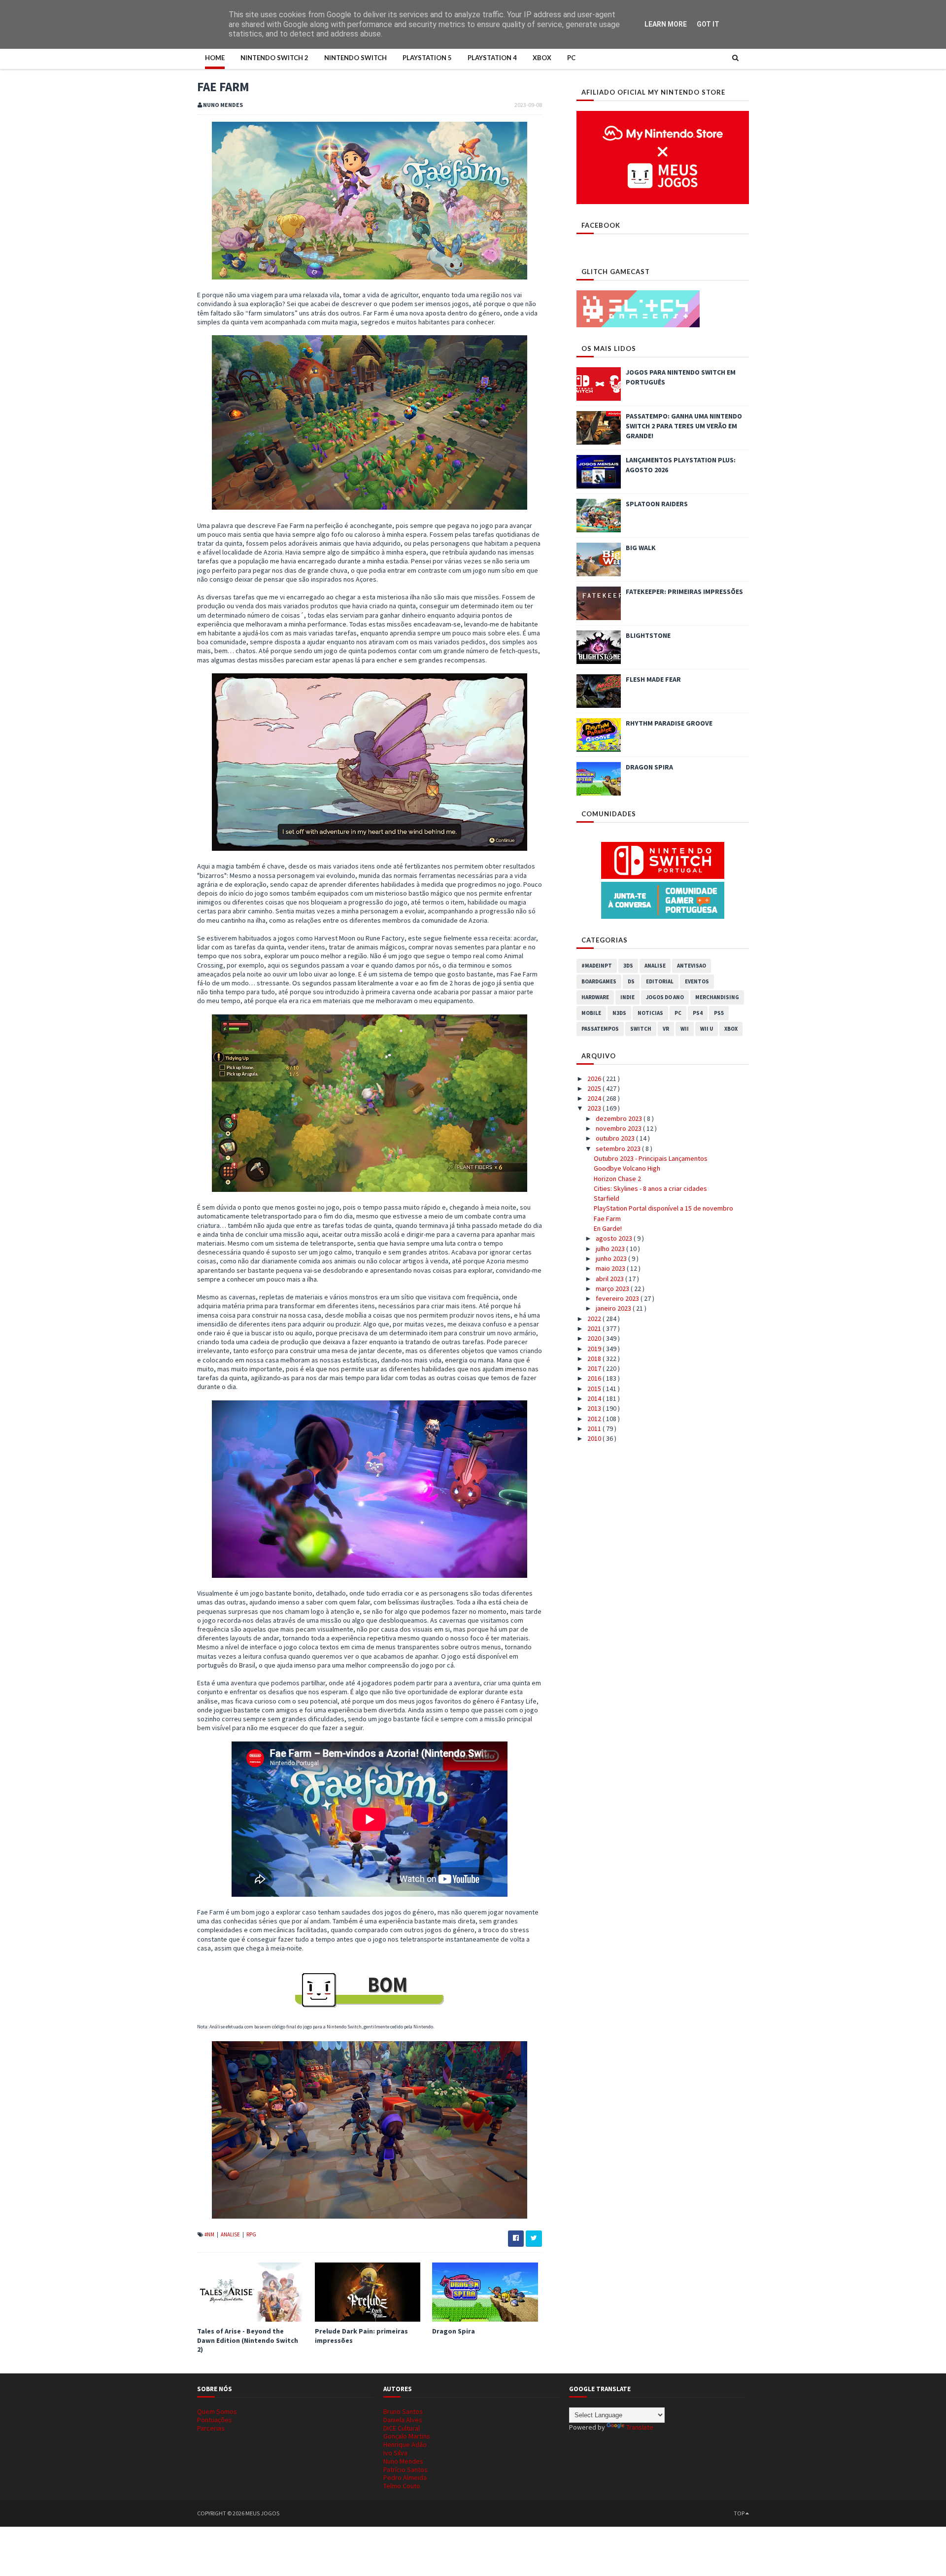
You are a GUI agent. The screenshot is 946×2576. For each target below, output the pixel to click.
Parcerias (211, 2428)
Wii (685, 1029)
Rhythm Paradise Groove (669, 723)
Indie (627, 997)
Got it (708, 24)
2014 (595, 1398)
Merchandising (717, 997)
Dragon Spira (454, 2331)
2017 (595, 1368)
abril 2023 (610, 1279)
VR (666, 1029)
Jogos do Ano (665, 997)
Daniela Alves (403, 2420)
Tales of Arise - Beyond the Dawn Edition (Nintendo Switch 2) (248, 2340)
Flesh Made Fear (653, 679)
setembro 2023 (619, 1149)
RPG (251, 2234)
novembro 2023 (619, 1128)
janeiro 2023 (614, 1308)
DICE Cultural (402, 2428)
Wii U (707, 1029)
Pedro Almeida (405, 2477)
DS (631, 981)
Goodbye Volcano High (627, 1168)
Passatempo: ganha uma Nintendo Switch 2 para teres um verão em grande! (684, 426)
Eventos (697, 981)
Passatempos (600, 1029)
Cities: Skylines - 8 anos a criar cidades (650, 1188)
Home (215, 58)
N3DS (619, 1013)
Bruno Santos (403, 2411)
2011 (595, 1428)
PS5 (719, 1013)
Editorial (660, 981)
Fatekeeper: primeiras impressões (684, 592)
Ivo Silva (395, 2453)
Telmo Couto (402, 2486)
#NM (210, 2234)
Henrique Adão (405, 2444)
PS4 (698, 1013)
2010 (595, 1438)
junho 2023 (612, 1258)
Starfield (607, 1198)
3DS (628, 966)
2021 (595, 1328)
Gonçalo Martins (407, 2436)
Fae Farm (607, 1218)
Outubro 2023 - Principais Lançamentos (651, 1158)
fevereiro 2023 (618, 1298)
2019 (595, 1349)
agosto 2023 (615, 1238)
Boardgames (599, 981)
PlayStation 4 (492, 58)
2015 (595, 1389)
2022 (595, 1319)
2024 (595, 1098)
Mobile (591, 1013)
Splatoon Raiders (657, 504)
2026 (595, 1079)
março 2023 (613, 1288)
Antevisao (692, 966)
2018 (595, 1358)
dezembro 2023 (620, 1118)
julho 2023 (611, 1249)
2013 (595, 1408)
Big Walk (641, 548)
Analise (231, 2234)
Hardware (595, 997)
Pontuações (215, 2420)
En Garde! (608, 1228)
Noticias (650, 1013)
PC (571, 58)
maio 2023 (611, 1268)
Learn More (666, 24)
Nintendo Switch (355, 58)
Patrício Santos (405, 2470)
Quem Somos (217, 2411)
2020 (595, 1338)
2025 (595, 1088)
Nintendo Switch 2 (274, 58)
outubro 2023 (616, 1138)
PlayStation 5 (427, 58)
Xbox (542, 58)
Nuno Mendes (403, 2461)
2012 (595, 1419)
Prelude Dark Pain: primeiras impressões (361, 2335)
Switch (641, 1029)
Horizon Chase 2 (617, 1179)
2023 (595, 1108)
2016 (595, 1378)
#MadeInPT (597, 966)
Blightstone (648, 635)
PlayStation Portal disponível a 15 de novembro (663, 1208)
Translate (640, 2427)
